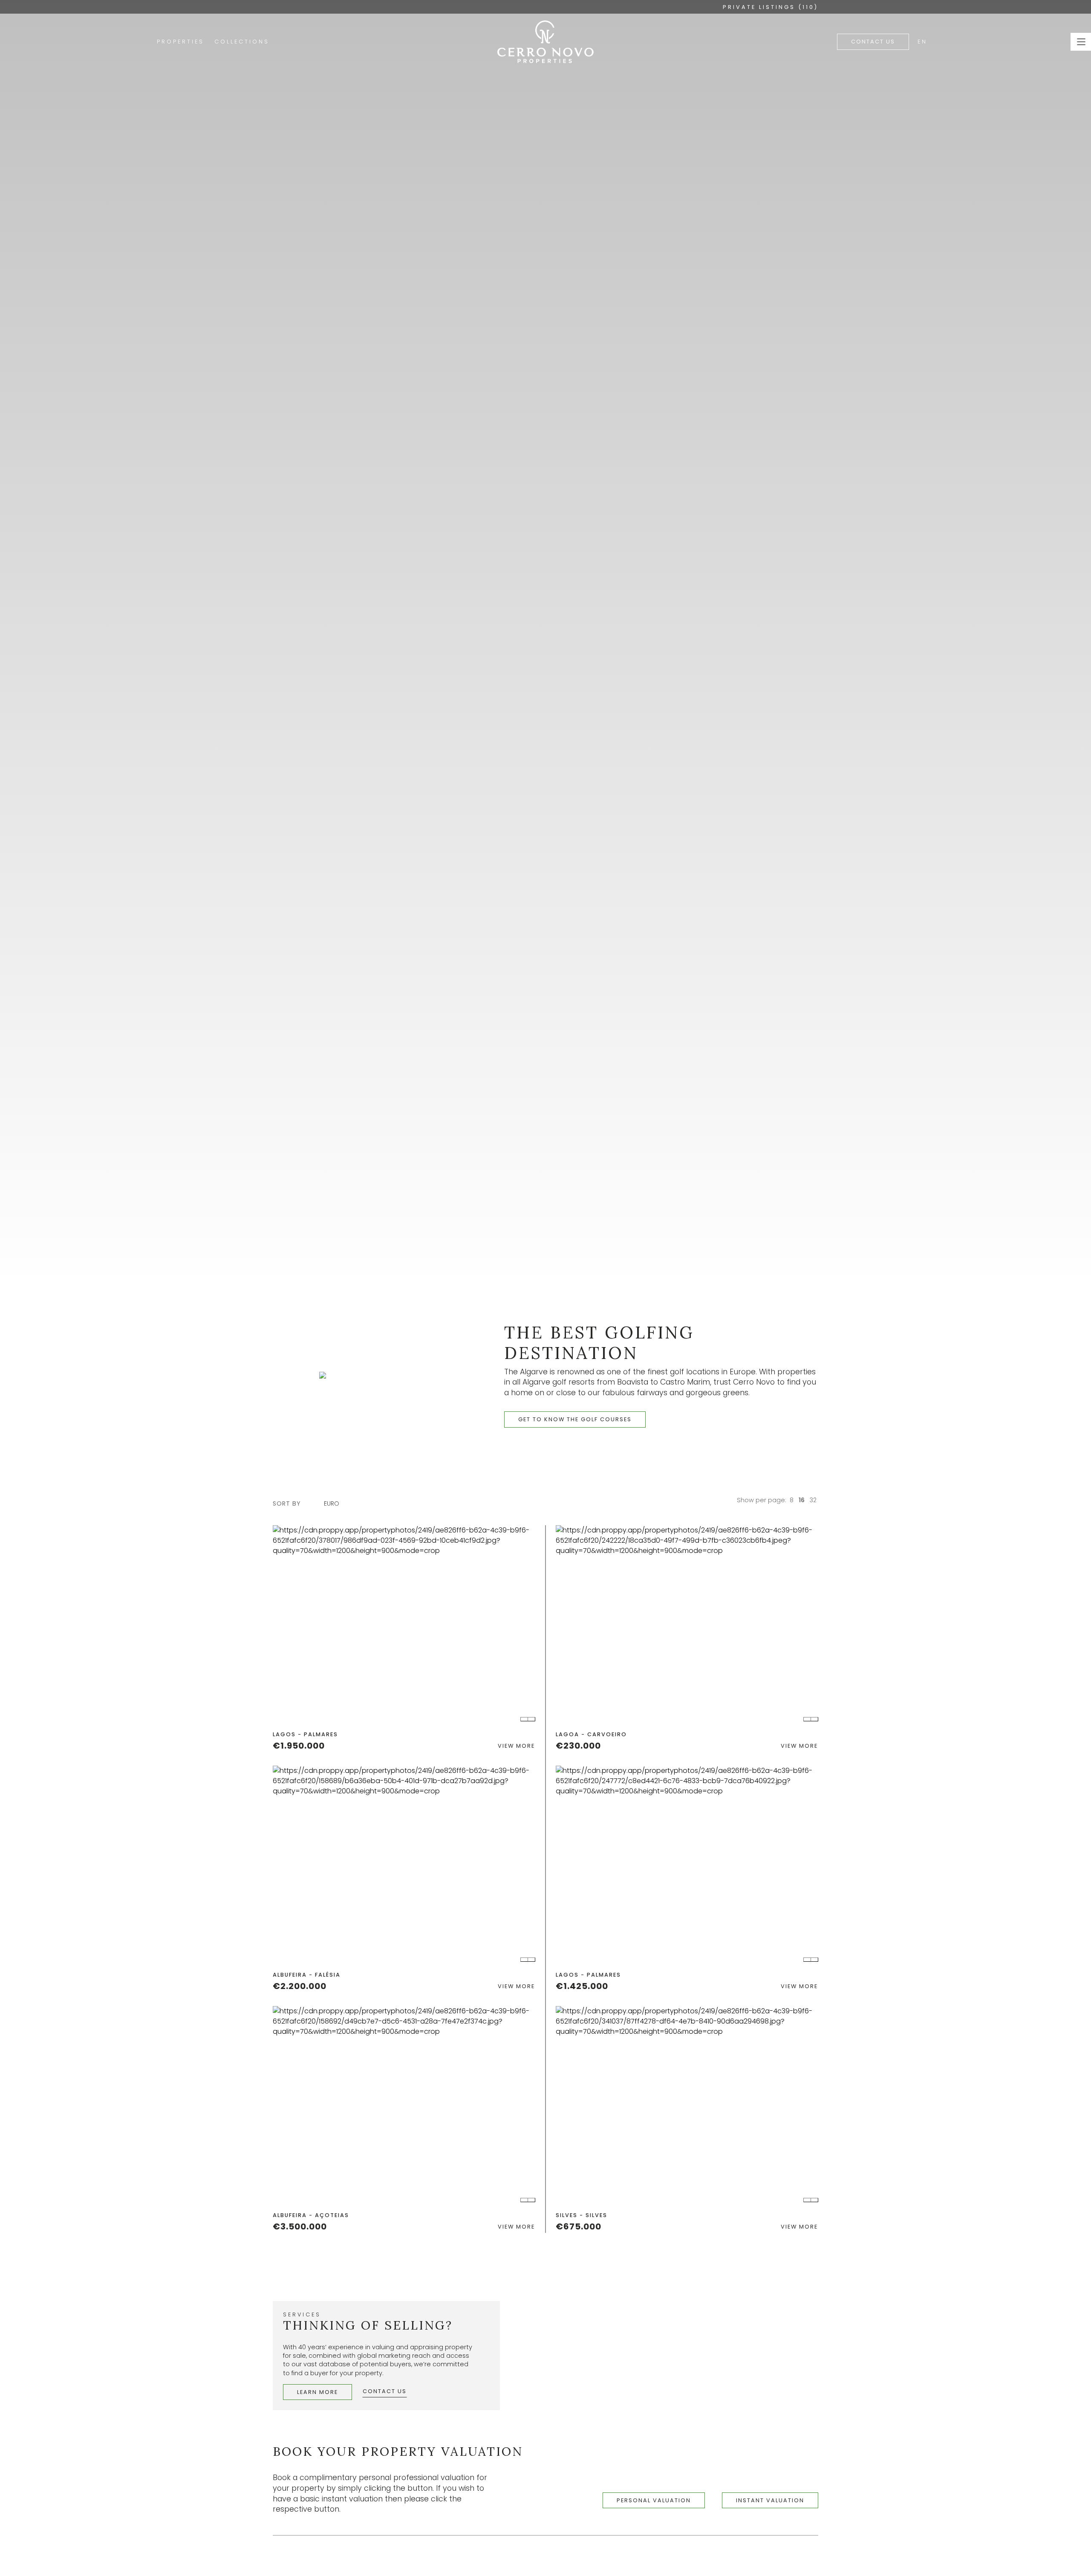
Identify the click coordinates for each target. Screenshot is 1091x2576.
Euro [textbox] (332, 1503)
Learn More (317, 2392)
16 (802, 1500)
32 (813, 1500)
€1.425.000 (582, 1986)
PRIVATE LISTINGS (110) (771, 7)
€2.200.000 (300, 1986)
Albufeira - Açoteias (311, 2215)
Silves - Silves (582, 2215)
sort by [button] (287, 1503)
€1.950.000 (299, 1746)
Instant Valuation (770, 2500)
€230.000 (578, 1746)
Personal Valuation (654, 2500)
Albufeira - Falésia (307, 1975)
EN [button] (922, 42)
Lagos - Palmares (305, 1734)
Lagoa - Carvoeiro (591, 1734)
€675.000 (579, 2226)
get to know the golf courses (575, 1419)
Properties (180, 42)
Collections (242, 42)
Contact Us (873, 42)
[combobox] (336, 1504)
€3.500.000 (300, 2226)
